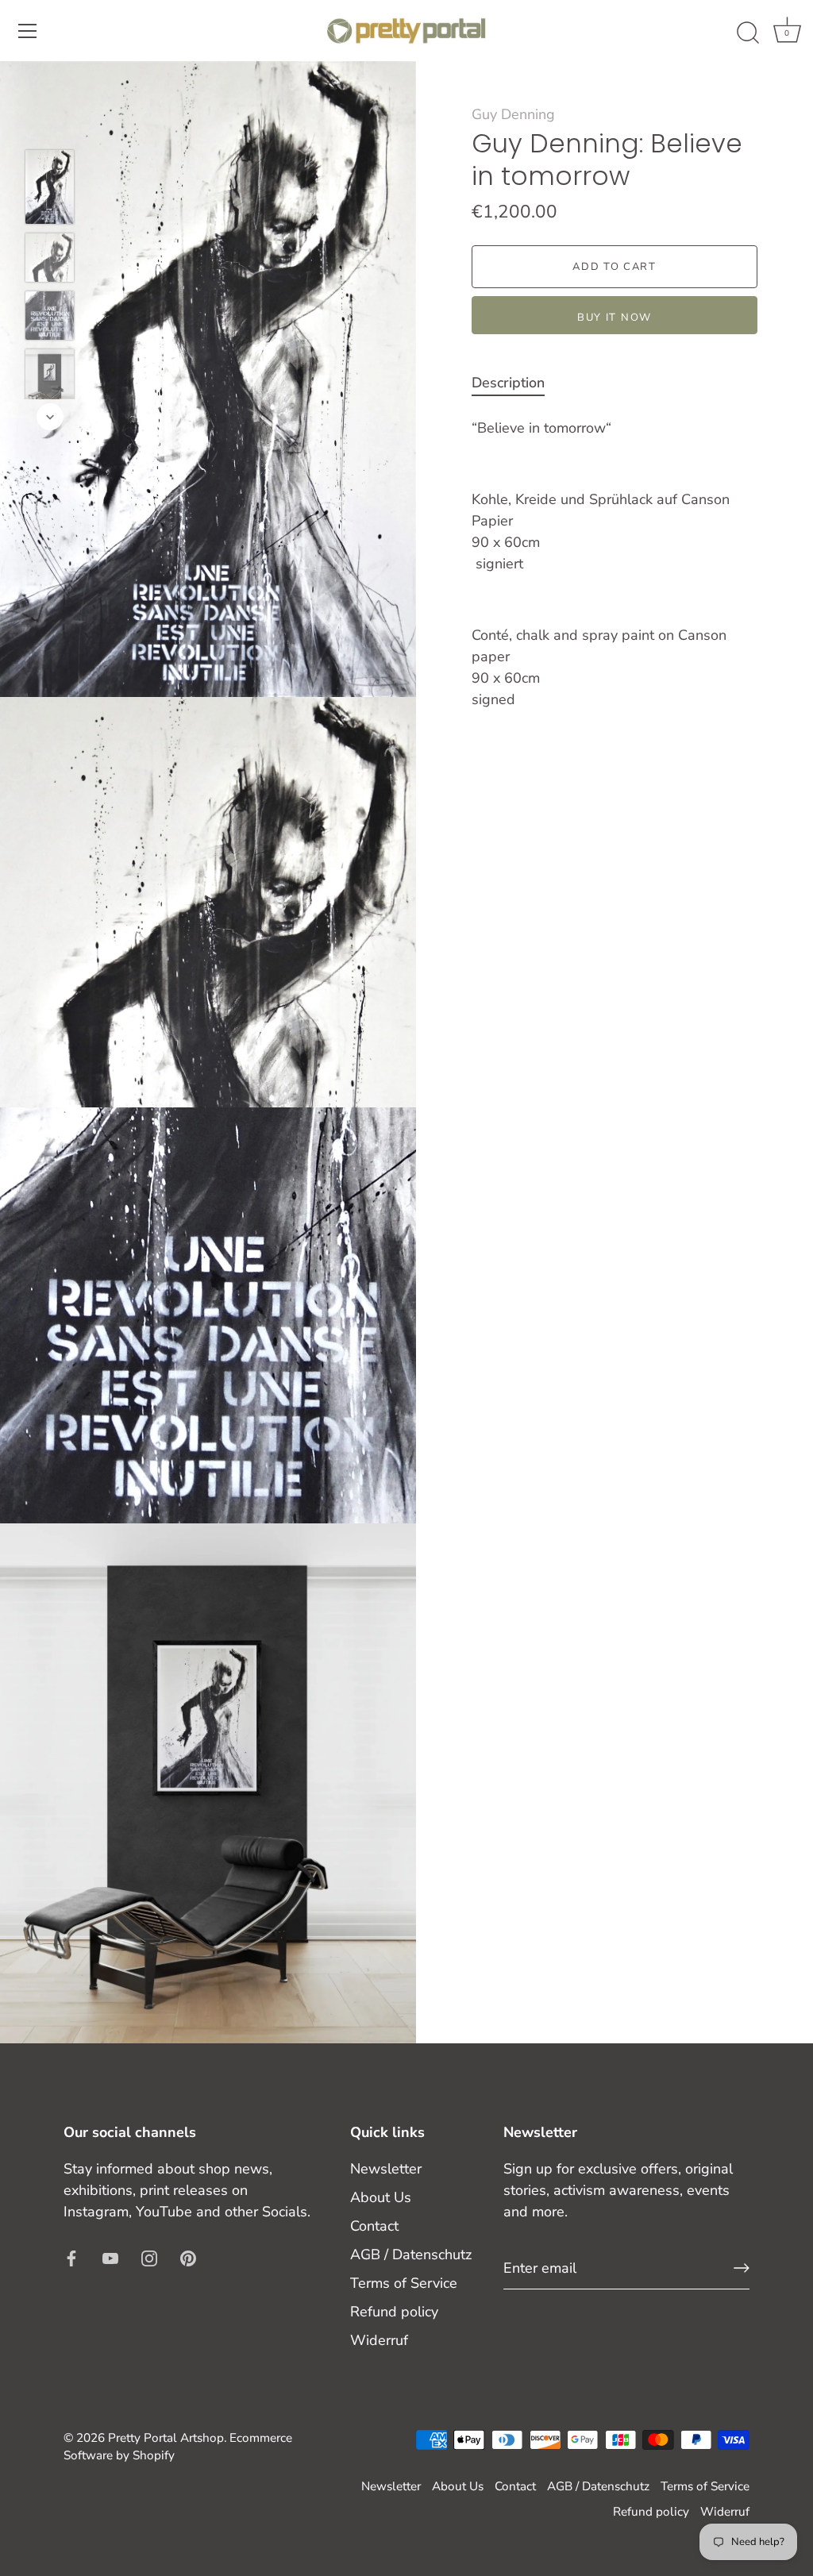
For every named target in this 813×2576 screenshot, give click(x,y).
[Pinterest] (188, 2257)
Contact (374, 2226)
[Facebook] (71, 2257)
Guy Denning (513, 114)
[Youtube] (110, 2257)
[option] (50, 190)
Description (508, 383)
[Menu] (28, 31)
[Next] (50, 417)
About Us (381, 2197)
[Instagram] (149, 2257)
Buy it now (615, 318)
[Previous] (50, 126)
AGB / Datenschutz (411, 2254)
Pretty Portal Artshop (166, 2438)
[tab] (516, 383)
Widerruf (379, 2340)
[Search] (748, 33)
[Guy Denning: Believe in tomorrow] (50, 187)
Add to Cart (615, 267)
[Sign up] (742, 2268)
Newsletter (386, 2169)
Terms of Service (404, 2283)
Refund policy (394, 2312)
